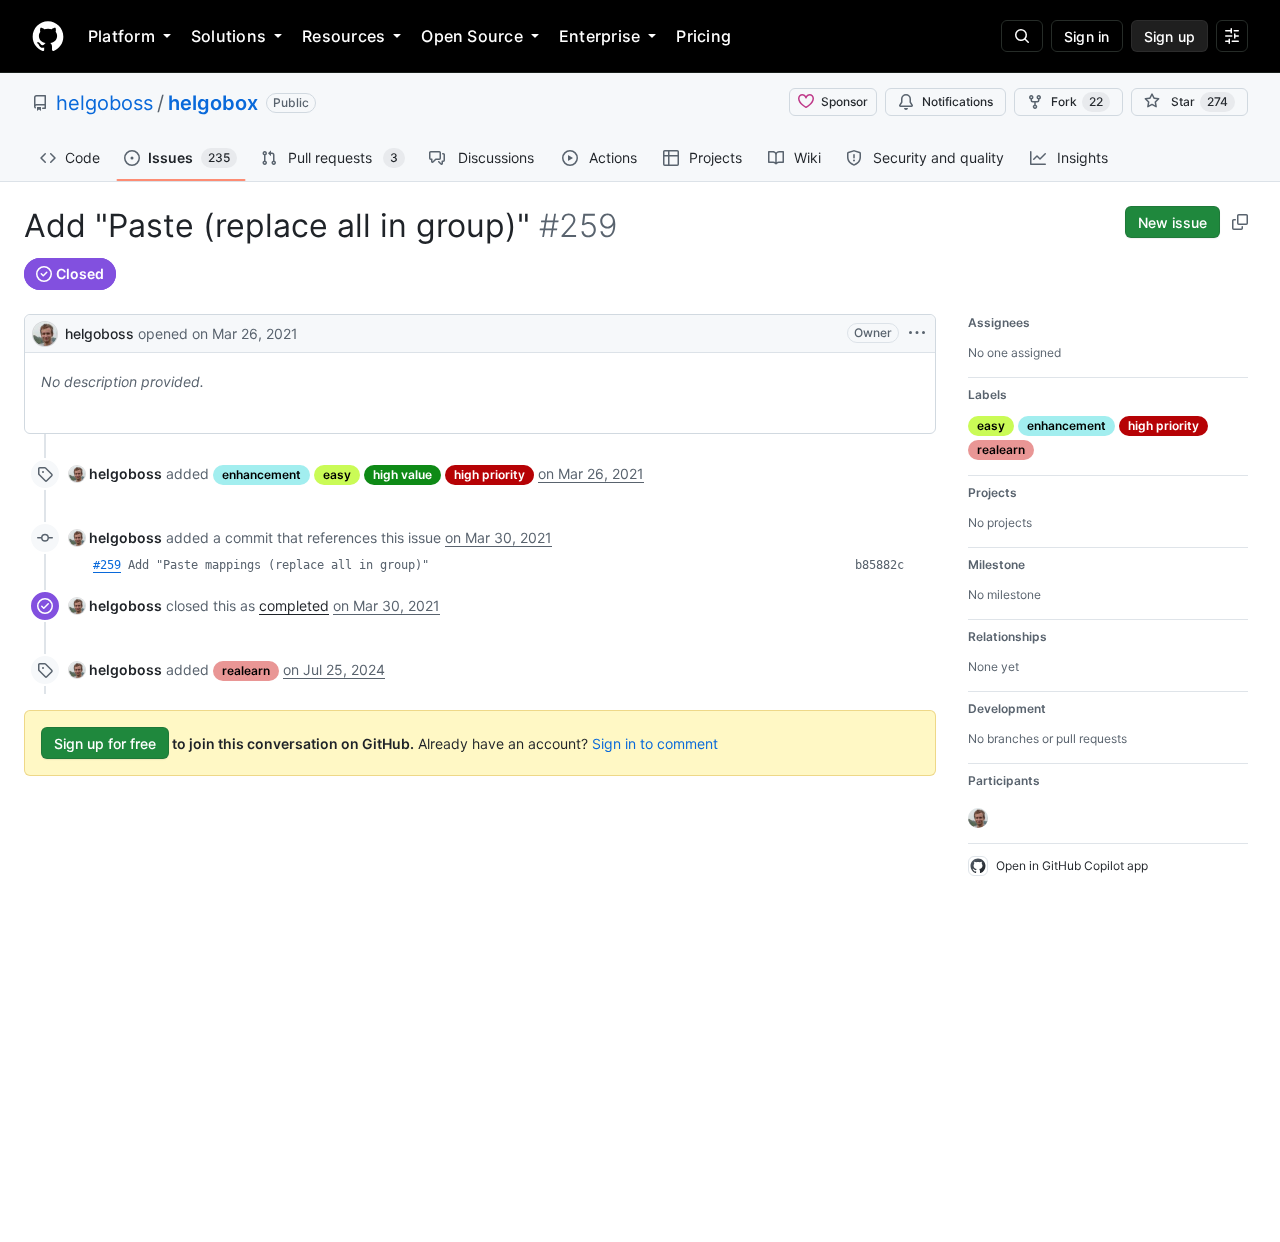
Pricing (703, 36)
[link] (115, 473)
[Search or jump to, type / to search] (1022, 36)
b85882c (879, 565)
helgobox (213, 103)
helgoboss (104, 103)
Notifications (957, 101)
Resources (343, 36)
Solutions (228, 36)
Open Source (472, 36)
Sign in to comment (655, 743)
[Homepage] (48, 36)
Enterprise (599, 36)
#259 (107, 565)
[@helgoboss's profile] (45, 331)
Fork (1077, 101)
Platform (121, 36)
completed (294, 605)
